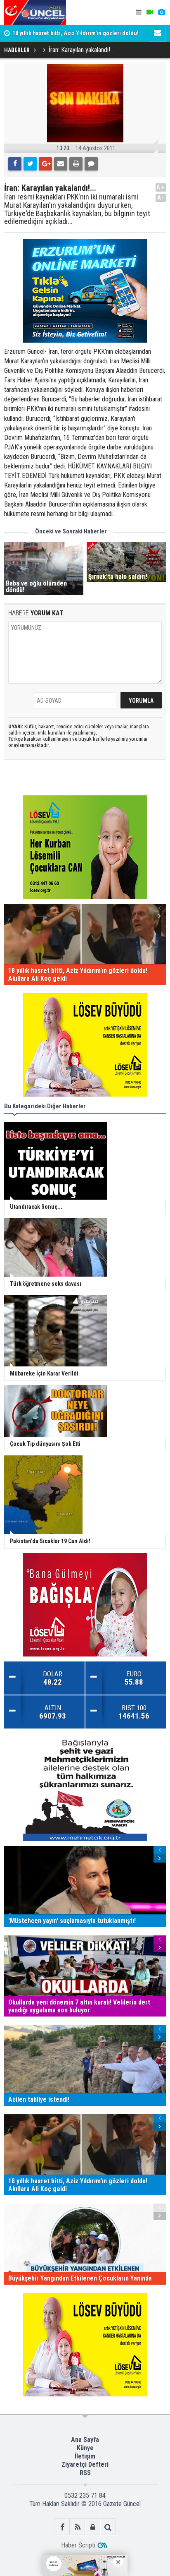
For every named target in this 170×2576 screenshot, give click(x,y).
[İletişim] (158, 33)
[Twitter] (30, 164)
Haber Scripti (78, 2545)
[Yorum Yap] (91, 164)
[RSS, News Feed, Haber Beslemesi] (77, 2527)
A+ (161, 187)
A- (161, 198)
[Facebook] (15, 164)
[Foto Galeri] (161, 12)
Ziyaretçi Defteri (85, 2464)
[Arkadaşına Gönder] (61, 164)
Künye (85, 2448)
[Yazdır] (76, 164)
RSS (85, 2473)
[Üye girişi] (93, 2527)
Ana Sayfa (85, 2440)
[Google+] (45, 164)
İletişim (85, 2456)
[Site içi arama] (108, 2527)
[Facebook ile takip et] (62, 2527)
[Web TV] (150, 12)
